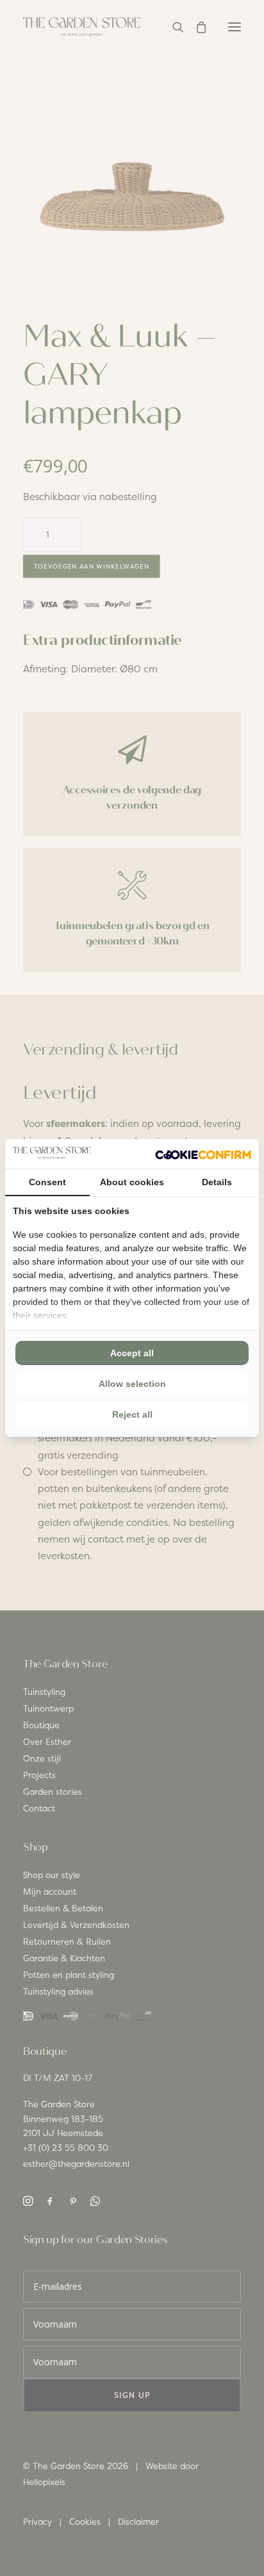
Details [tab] (217, 1182)
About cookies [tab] (132, 1182)
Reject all (132, 1414)
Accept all (132, 1353)
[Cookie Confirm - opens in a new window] (203, 1154)
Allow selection (132, 1384)
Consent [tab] (47, 1182)
